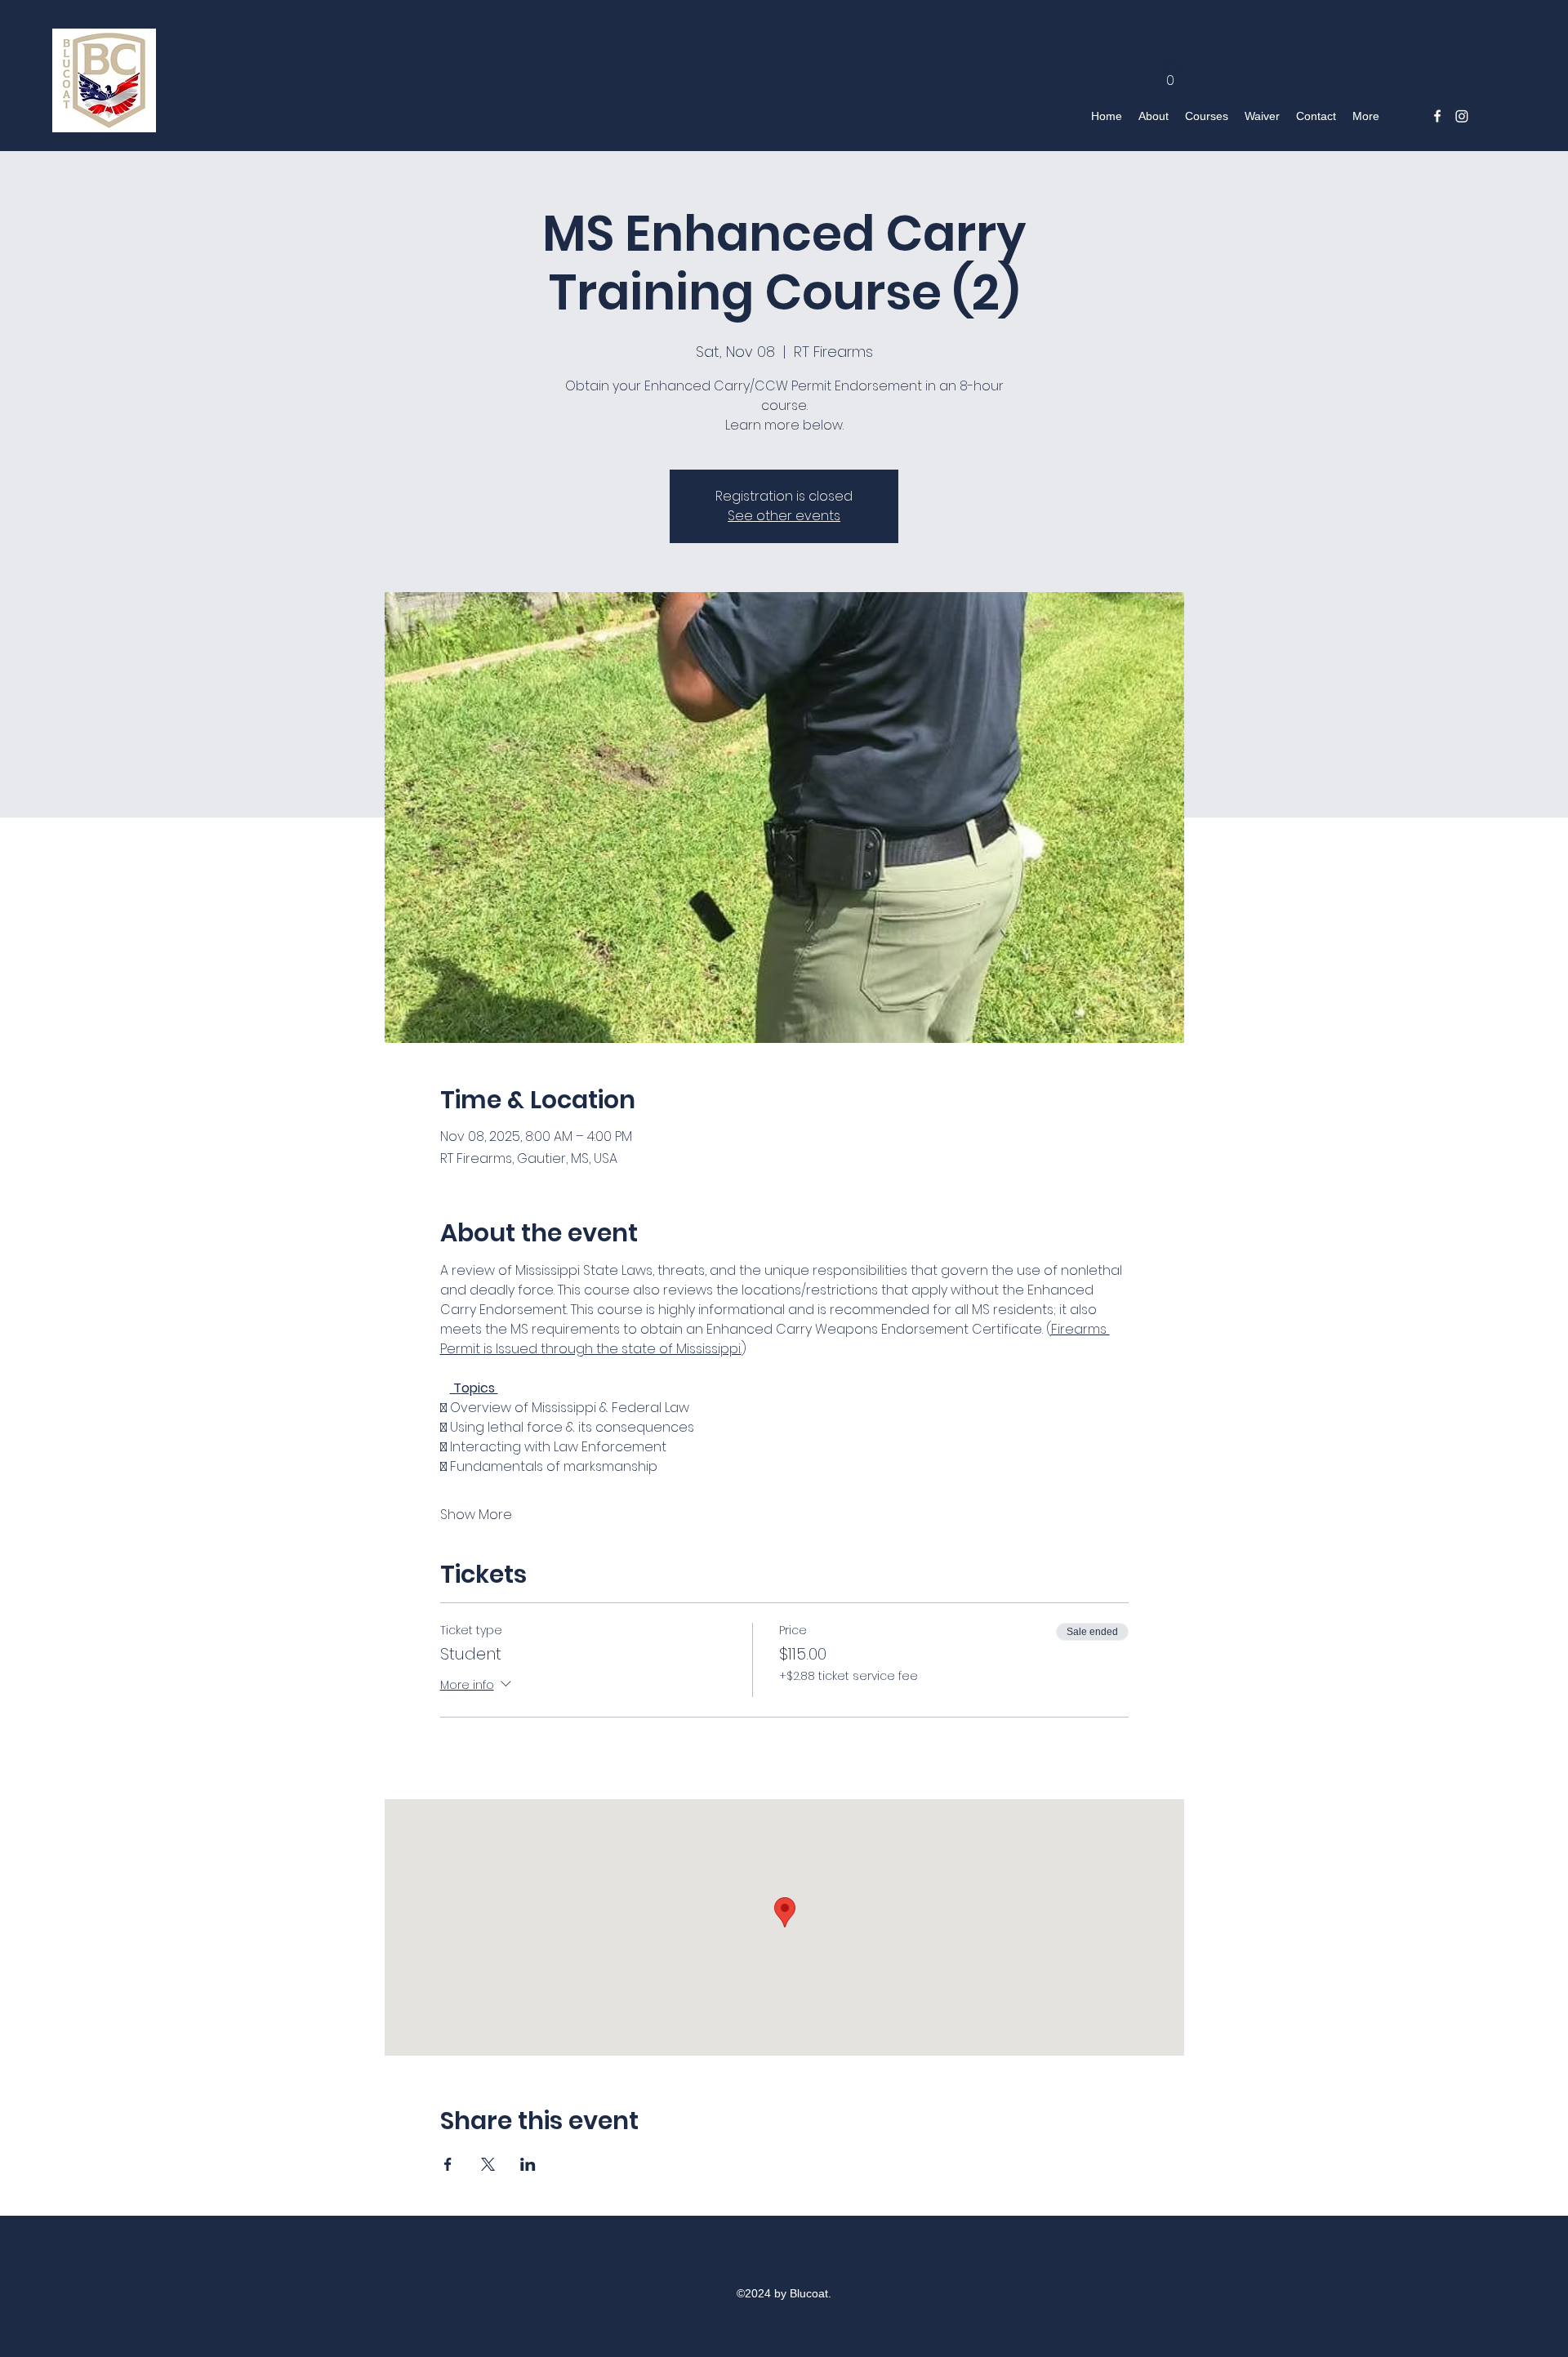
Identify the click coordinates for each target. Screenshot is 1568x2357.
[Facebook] (1437, 116)
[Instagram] (1462, 116)
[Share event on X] (488, 2164)
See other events (784, 516)
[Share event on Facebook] (448, 2164)
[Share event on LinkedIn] (528, 2164)
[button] (1170, 75)
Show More (476, 1515)
